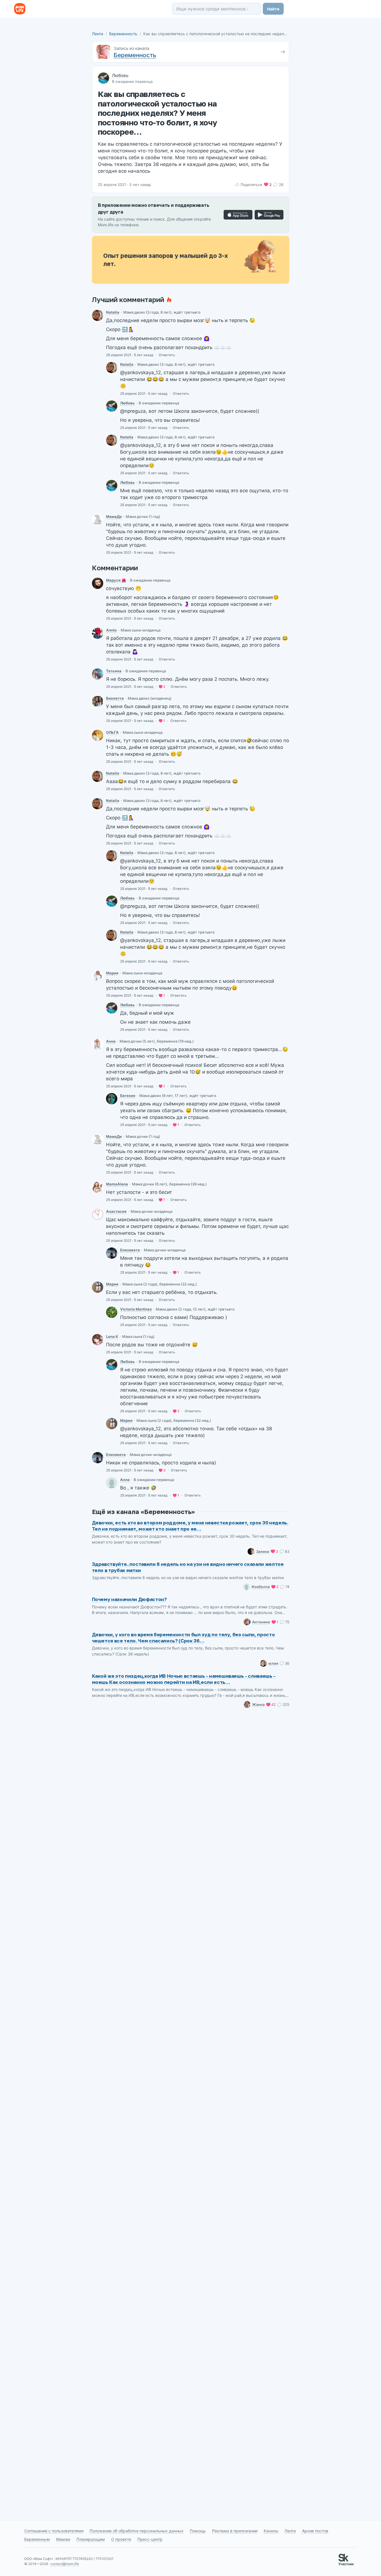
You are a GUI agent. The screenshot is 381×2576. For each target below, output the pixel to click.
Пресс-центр (150, 2539)
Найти (273, 9)
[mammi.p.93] (98, 1187)
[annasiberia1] (98, 633)
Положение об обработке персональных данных (137, 2531)
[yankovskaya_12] (112, 406)
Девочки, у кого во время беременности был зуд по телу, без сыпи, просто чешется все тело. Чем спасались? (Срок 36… (183, 1638)
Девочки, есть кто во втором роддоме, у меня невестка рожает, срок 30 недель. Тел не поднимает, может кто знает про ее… (190, 1526)
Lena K (112, 1336)
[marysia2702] (98, 583)
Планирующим (91, 2539)
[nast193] (98, 1214)
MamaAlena (117, 1184)
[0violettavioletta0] (98, 701)
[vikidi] (98, 520)
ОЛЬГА (112, 732)
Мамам (63, 2539)
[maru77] (98, 1287)
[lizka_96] (112, 1253)
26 (281, 185)
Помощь (198, 2531)
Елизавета (130, 1250)
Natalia (113, 312)
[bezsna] (112, 1099)
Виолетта (115, 698)
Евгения (128, 1096)
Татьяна (114, 671)
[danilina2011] (98, 735)
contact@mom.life (65, 2564)
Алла (125, 1480)
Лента (98, 34)
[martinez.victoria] (112, 1312)
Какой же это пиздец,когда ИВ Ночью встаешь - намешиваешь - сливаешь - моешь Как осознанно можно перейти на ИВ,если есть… (184, 1679)
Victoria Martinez (136, 1309)
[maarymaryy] (98, 976)
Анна (111, 1041)
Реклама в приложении (235, 2531)
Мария (112, 973)
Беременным (37, 2539)
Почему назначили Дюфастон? (129, 1599)
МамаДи (114, 516)
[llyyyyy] (112, 1483)
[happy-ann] (98, 1044)
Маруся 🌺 (116, 580)
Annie (111, 630)
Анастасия (116, 1211)
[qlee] (98, 1340)
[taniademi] (98, 674)
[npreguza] (98, 315)
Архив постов (315, 2531)
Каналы (271, 2531)
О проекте (121, 2539)
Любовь (120, 75)
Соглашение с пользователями (54, 2531)
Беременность (123, 34)
